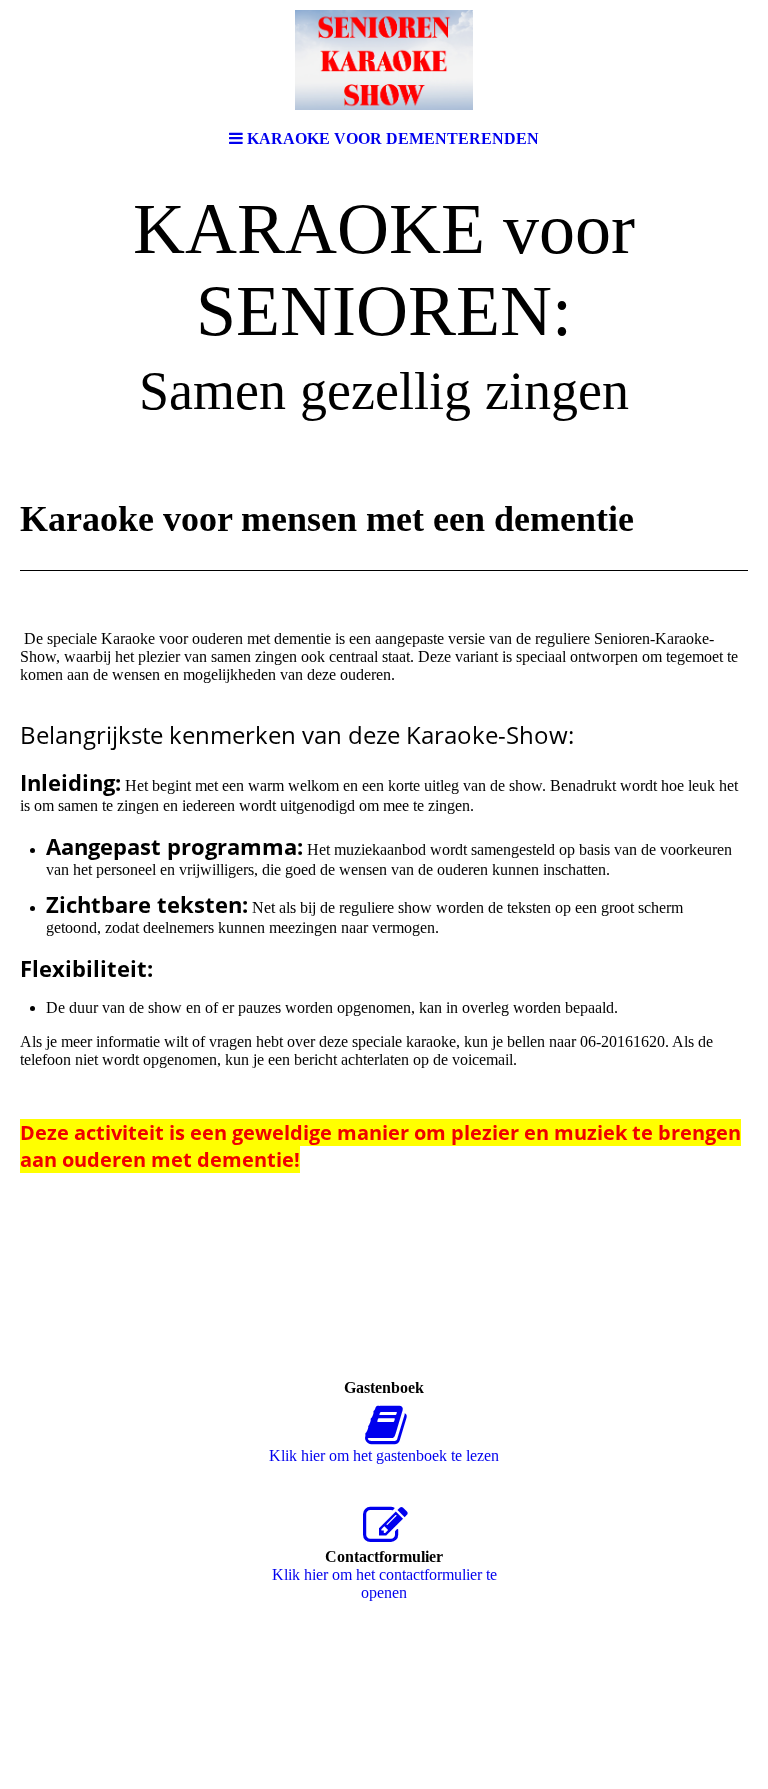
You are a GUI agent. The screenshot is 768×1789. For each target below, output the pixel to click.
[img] (384, 60)
